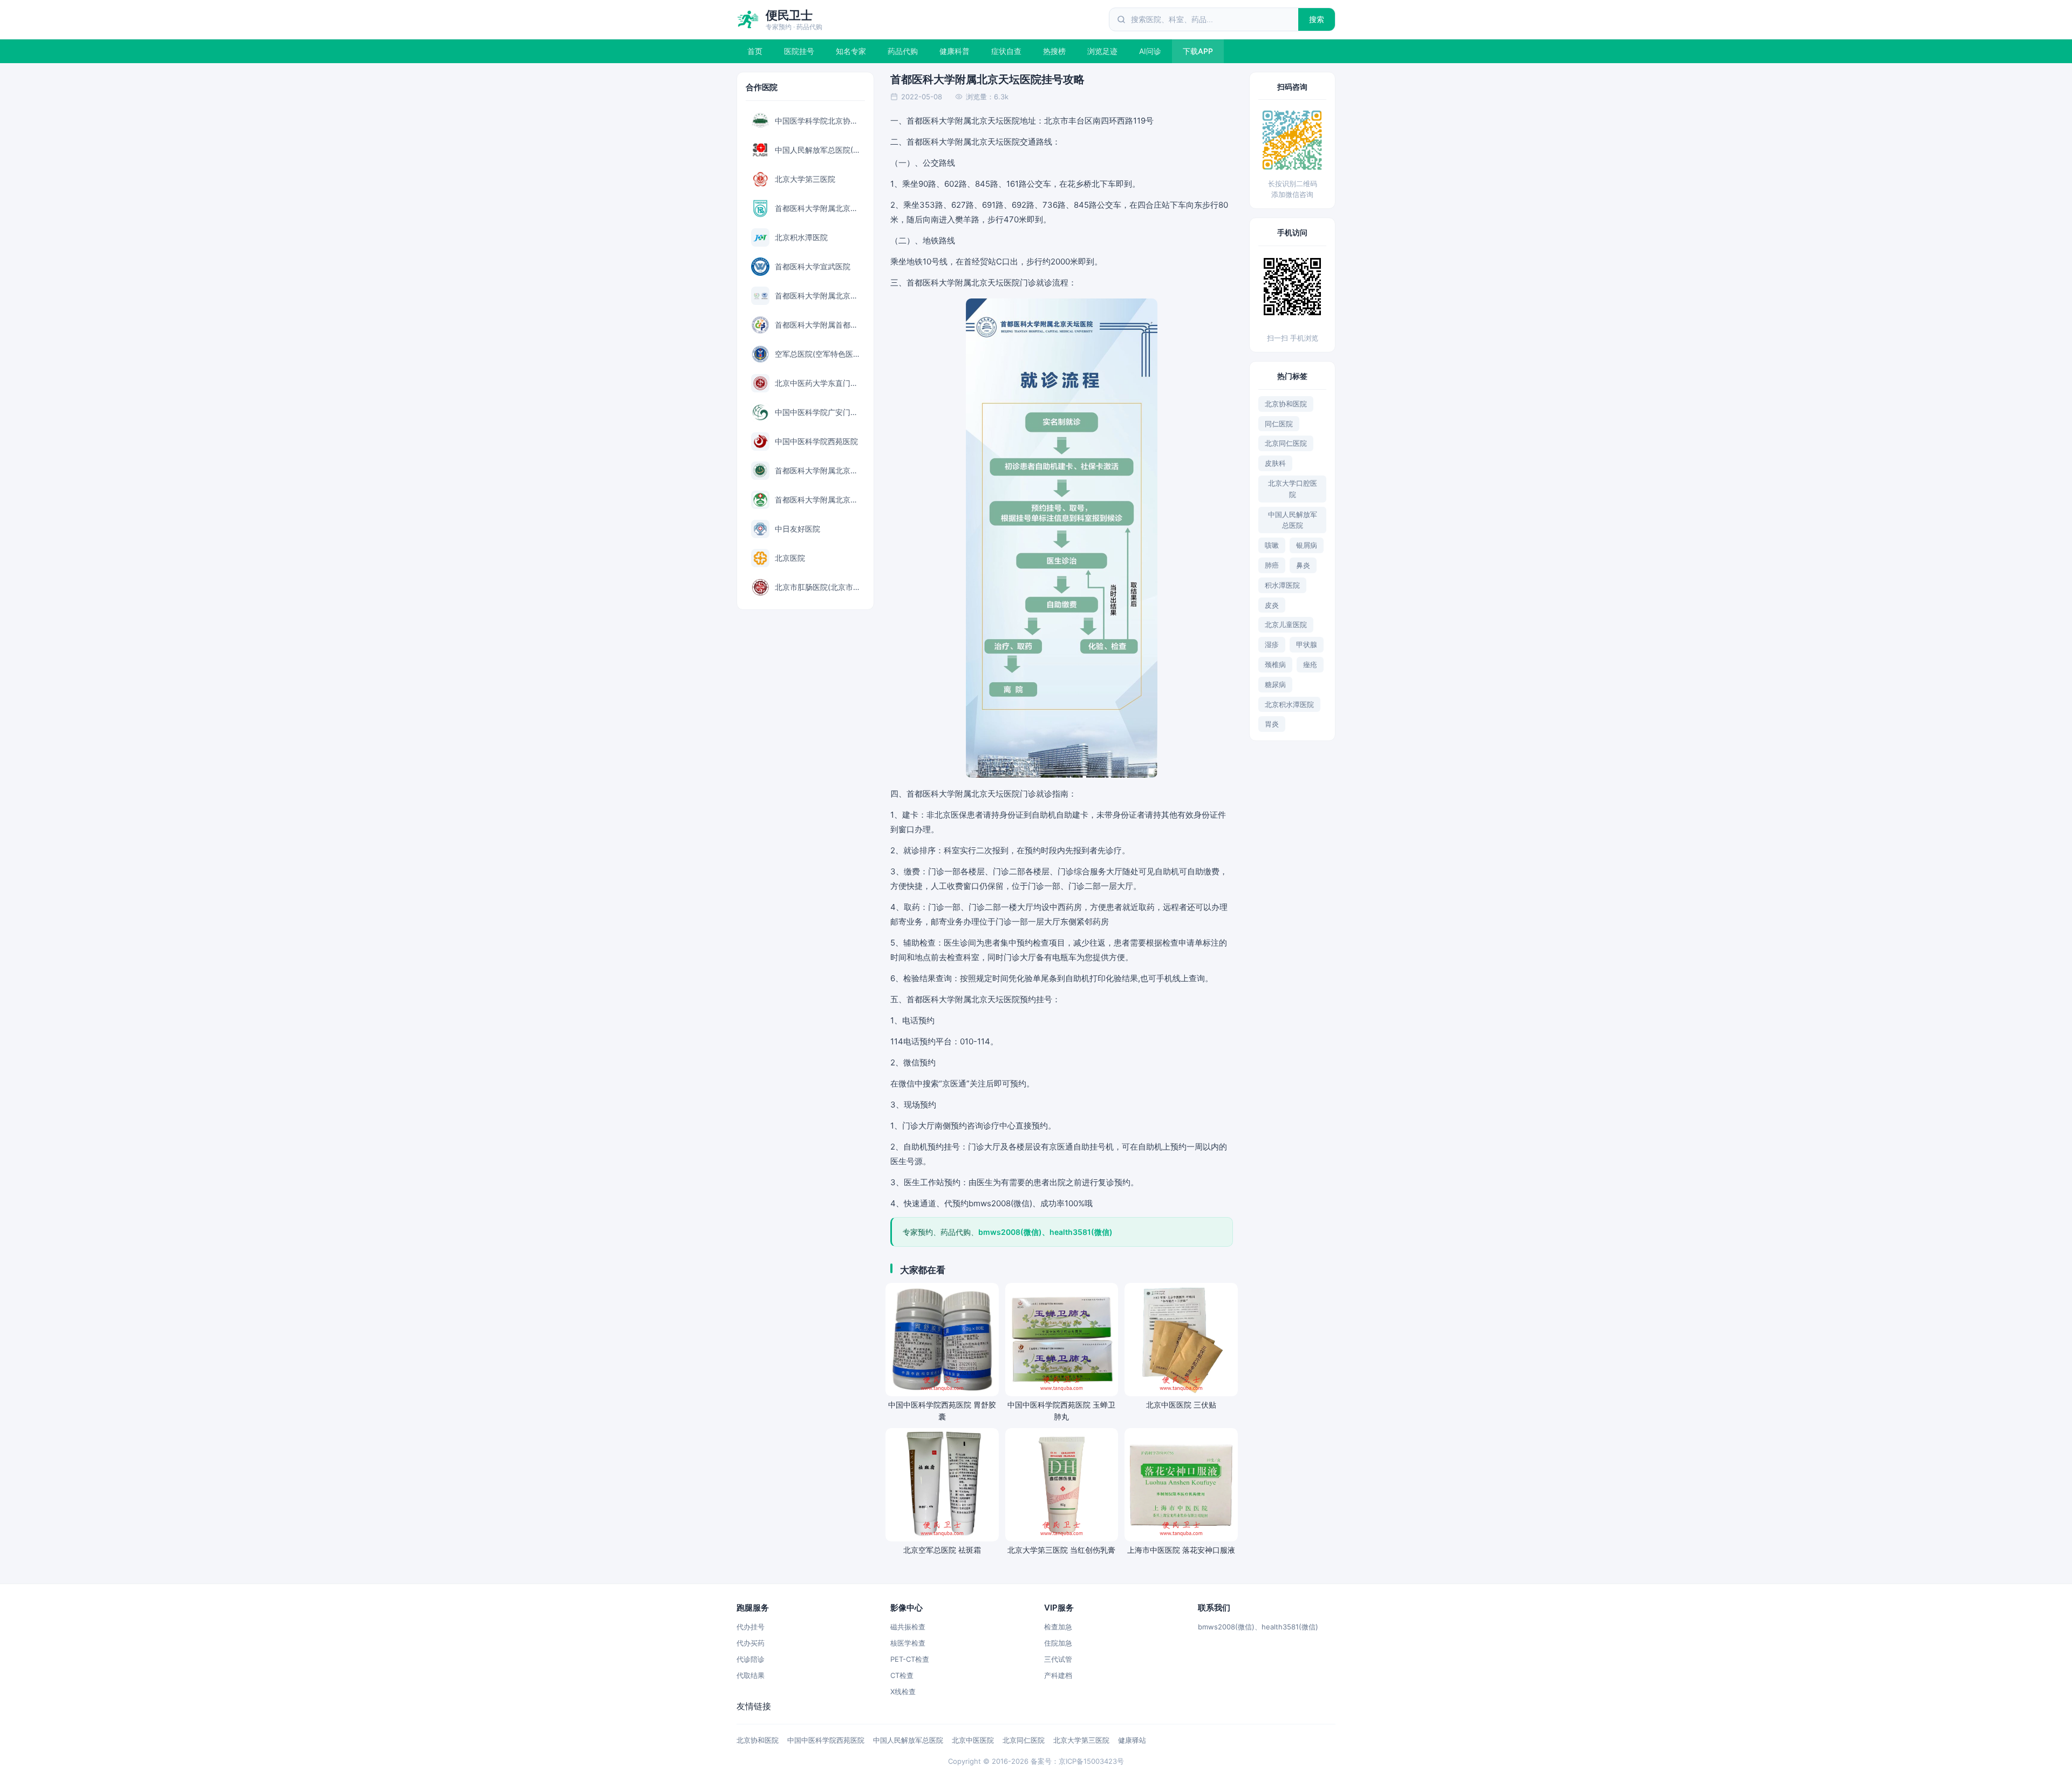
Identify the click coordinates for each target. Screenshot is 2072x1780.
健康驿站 (1132, 1740)
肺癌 (1272, 565)
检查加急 (1058, 1627)
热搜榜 (1054, 51)
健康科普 (955, 51)
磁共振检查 (908, 1627)
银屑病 (1307, 545)
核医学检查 (908, 1643)
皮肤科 (1275, 463)
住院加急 (1058, 1643)
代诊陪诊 (751, 1659)
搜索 (1317, 19)
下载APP (1198, 51)
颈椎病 (1275, 664)
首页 (755, 51)
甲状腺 (1307, 644)
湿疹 (1272, 644)
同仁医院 (1279, 424)
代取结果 (751, 1675)
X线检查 (903, 1691)
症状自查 (1006, 51)
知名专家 (851, 51)
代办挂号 (751, 1627)
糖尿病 (1275, 684)
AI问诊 (1150, 51)
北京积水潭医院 (1289, 704)
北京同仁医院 (1286, 443)
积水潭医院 (1282, 585)
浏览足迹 (1102, 51)
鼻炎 (1303, 565)
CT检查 (902, 1675)
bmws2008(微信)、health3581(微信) (1258, 1627)
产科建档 (1058, 1675)
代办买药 (751, 1643)
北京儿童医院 (1286, 624)
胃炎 (1272, 724)
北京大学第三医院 (1081, 1740)
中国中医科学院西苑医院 (826, 1740)
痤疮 (1310, 664)
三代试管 (1058, 1659)
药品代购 (903, 51)
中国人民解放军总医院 (1293, 520)
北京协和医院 (1286, 404)
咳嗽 (1272, 545)
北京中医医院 (973, 1740)
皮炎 (1272, 605)
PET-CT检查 (910, 1659)
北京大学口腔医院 (1293, 489)
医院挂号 (799, 51)
